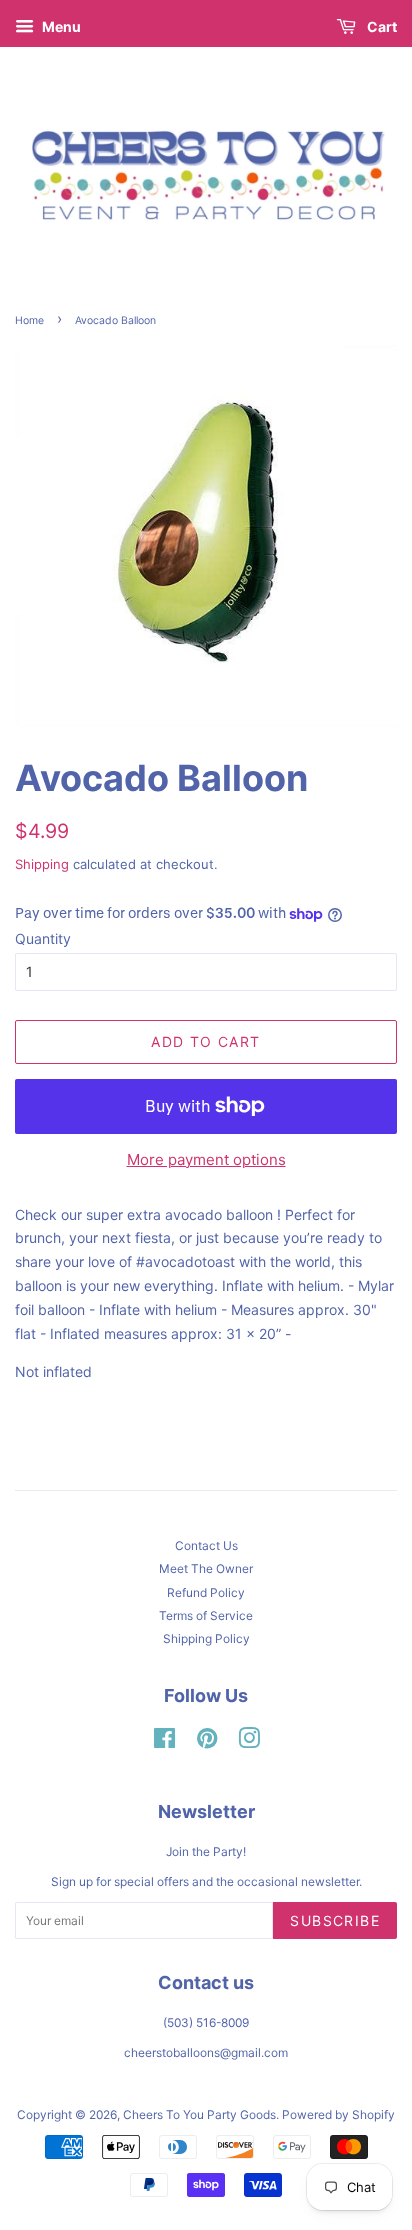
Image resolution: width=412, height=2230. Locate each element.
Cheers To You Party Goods (199, 2114)
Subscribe (335, 1920)
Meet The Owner (206, 1568)
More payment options (206, 1159)
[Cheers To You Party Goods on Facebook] (164, 1742)
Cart (380, 26)
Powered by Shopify (338, 2114)
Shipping (42, 864)
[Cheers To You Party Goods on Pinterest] (207, 1742)
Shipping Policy (206, 1638)
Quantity (43, 938)
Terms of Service (206, 1615)
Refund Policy (206, 1592)
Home (29, 320)
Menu (60, 26)
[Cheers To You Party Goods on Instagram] (249, 1742)
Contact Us (206, 1545)
